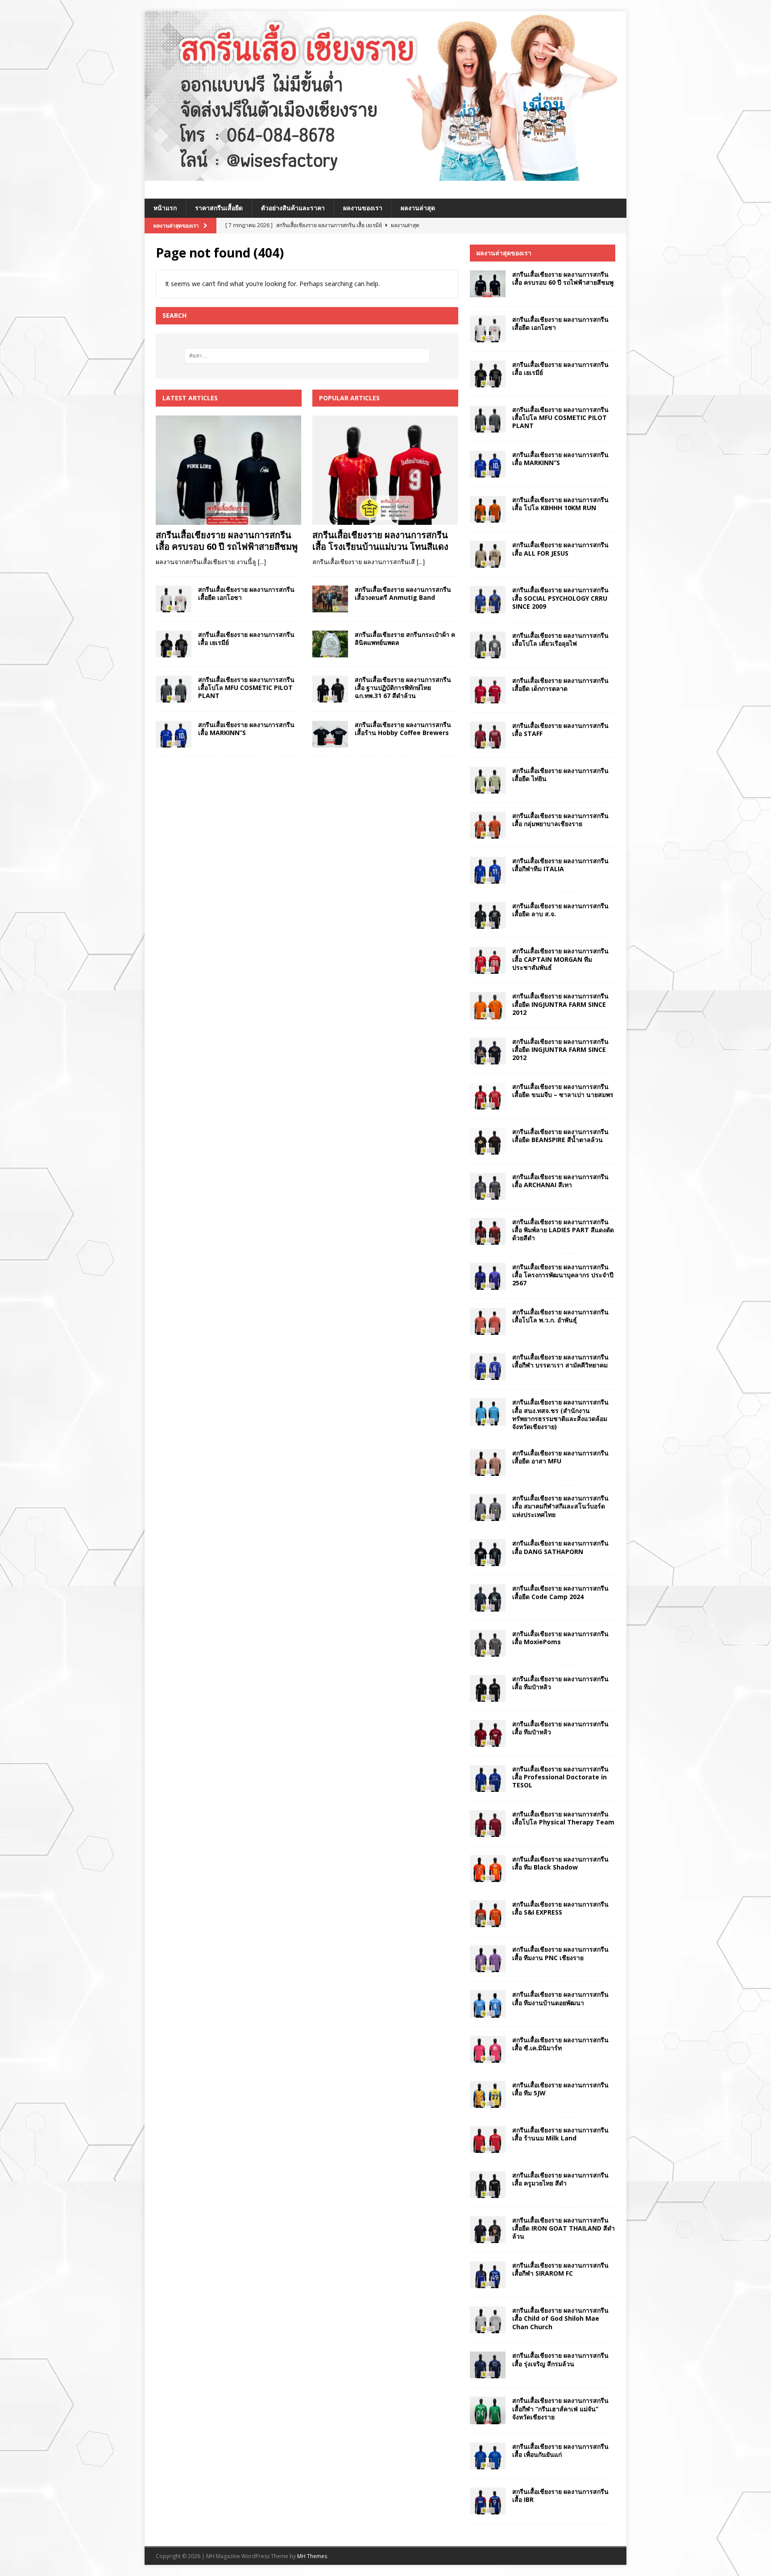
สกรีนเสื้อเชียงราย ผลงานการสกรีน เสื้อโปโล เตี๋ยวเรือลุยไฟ (560, 639)
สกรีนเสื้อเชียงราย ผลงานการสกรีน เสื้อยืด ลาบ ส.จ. (560, 910)
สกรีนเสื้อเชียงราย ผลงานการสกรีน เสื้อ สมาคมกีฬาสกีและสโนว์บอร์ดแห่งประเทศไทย (560, 1506)
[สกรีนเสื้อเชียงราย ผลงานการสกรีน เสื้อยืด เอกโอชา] (174, 599)
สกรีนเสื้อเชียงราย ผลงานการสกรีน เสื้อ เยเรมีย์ (246, 638)
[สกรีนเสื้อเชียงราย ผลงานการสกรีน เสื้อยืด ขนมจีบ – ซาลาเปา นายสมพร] (488, 1096)
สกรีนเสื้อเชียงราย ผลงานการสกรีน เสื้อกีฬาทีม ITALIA (560, 865)
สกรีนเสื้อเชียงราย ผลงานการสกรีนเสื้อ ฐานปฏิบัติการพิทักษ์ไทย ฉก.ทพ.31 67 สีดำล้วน (403, 688)
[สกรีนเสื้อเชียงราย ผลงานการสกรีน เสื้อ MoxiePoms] (488, 1643)
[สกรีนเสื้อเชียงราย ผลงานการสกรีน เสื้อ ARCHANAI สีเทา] (488, 1186)
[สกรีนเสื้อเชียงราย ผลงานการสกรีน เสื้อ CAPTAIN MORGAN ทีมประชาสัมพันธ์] (488, 960)
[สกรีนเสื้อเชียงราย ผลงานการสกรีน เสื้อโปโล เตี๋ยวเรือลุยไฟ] (488, 645)
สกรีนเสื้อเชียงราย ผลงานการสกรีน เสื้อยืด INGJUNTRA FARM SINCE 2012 (560, 1004)
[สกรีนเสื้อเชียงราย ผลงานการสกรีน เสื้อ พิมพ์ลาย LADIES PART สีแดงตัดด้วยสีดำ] (488, 1231)
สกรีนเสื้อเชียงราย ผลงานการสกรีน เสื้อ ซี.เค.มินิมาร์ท (560, 2044)
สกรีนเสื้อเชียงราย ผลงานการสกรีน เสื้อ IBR (560, 2495)
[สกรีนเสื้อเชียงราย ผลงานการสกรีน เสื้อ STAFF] (488, 735)
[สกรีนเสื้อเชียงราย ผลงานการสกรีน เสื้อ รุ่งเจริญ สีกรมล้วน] (488, 2365)
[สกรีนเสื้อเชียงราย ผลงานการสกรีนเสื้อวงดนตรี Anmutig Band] (330, 599)
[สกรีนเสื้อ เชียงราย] (385, 176)
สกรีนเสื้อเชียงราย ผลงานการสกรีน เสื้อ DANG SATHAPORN (560, 1547)
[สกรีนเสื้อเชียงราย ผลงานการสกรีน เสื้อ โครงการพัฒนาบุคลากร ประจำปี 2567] (488, 1276)
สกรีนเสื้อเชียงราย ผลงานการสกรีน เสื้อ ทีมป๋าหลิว (560, 1683)
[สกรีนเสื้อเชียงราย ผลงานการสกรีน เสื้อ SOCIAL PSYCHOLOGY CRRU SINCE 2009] (488, 599)
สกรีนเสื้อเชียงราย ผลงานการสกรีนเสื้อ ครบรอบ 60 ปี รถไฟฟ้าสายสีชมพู (227, 541)
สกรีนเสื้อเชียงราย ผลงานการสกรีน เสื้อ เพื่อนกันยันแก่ (560, 2450)
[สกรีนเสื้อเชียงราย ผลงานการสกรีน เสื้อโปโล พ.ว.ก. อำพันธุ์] (488, 1321)
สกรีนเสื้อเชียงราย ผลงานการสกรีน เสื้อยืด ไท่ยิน (560, 775)
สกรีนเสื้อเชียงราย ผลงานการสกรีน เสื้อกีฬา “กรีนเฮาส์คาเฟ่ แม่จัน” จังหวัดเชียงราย (560, 2408)
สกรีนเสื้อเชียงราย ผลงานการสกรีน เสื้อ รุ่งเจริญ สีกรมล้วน (560, 2359)
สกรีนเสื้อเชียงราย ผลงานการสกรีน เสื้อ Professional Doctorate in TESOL (560, 1777)
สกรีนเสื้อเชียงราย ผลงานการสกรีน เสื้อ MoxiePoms (560, 1638)
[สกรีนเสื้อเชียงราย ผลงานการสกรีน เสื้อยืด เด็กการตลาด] (488, 690)
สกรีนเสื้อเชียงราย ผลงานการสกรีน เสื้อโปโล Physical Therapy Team (563, 1818)
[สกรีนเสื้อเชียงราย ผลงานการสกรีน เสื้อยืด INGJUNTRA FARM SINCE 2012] (488, 1005)
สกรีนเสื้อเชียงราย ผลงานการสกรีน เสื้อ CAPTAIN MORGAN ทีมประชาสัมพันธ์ (560, 959)
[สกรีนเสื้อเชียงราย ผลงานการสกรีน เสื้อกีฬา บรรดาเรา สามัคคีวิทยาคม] (488, 1367)
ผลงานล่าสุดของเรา (504, 253)
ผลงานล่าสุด (418, 208)
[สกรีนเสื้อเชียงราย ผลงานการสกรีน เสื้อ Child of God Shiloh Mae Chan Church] (488, 2320)
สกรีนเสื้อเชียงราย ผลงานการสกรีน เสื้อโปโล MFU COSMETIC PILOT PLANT (246, 688)
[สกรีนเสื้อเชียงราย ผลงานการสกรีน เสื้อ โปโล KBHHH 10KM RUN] (488, 509)
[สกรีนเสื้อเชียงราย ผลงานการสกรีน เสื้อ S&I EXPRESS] (488, 1914)
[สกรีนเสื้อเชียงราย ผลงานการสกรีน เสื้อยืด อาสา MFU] (488, 1463)
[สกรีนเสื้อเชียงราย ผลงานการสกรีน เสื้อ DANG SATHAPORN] (488, 1553)
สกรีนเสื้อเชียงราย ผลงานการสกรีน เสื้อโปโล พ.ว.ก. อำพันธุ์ (560, 1316)
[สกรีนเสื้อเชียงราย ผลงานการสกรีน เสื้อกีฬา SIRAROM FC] (488, 2275)
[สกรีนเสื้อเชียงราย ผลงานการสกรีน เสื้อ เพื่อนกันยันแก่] (488, 2456)
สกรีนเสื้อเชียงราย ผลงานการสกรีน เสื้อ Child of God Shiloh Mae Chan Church (560, 2318)
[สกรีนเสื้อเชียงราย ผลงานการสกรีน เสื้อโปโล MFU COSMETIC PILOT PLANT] (174, 689)
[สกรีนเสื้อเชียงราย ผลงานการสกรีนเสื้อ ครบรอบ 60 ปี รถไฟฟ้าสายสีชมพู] (229, 470)
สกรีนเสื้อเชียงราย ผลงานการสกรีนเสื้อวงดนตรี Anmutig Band (403, 593)
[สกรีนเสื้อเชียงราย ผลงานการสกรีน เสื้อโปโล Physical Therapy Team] (488, 1824)
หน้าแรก (165, 208)
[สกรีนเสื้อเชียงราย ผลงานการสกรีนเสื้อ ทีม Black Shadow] (488, 1869)
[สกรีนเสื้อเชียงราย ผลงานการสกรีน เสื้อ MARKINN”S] (174, 734)
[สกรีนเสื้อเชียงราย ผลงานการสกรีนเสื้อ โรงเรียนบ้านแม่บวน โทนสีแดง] (385, 470)
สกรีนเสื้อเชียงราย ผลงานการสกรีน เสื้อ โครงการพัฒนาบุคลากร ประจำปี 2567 (563, 1275)
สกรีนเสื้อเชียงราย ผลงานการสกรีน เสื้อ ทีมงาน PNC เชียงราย (560, 1953)
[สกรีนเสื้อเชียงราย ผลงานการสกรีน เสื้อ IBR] (488, 2501)
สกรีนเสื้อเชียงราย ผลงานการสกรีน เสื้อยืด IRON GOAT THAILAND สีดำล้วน (564, 2228)
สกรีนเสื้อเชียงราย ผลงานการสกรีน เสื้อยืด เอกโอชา (246, 593)
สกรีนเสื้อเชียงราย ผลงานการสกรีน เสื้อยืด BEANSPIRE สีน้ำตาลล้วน (560, 1136)
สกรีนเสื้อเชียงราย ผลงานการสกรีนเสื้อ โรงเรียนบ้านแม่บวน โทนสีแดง (380, 541)
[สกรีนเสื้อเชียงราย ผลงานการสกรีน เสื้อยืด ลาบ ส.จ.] (488, 915)
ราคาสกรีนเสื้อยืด (219, 208)
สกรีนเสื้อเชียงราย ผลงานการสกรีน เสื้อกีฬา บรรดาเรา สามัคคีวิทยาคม (560, 1361)
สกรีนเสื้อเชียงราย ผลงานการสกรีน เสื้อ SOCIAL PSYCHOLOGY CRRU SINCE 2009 (560, 598)
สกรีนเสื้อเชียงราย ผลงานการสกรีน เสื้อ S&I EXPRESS (560, 1908)
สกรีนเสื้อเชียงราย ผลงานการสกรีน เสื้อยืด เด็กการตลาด (560, 684)
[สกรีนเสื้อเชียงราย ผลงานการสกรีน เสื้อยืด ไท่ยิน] (488, 780)
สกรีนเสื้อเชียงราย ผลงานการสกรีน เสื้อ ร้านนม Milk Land (560, 2134)
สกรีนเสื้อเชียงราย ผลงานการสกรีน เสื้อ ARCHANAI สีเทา (560, 1181)
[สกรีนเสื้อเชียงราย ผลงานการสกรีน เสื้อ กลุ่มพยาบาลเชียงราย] (488, 825)
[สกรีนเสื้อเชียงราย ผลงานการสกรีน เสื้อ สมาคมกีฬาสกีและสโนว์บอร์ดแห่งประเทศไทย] (488, 1508)
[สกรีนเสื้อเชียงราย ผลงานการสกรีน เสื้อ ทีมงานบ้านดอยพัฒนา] (488, 2004)
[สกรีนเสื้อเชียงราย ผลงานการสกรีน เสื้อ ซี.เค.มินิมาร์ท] (488, 2049)
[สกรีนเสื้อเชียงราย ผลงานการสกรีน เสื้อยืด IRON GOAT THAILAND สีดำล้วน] (488, 2230)
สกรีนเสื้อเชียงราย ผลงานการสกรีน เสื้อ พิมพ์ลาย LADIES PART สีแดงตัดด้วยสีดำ (563, 1230)
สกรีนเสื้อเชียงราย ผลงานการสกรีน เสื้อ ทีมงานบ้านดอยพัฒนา (560, 1998)
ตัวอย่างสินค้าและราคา (293, 208)
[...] (262, 562)
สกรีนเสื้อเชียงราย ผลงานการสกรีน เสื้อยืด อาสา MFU (560, 1457)
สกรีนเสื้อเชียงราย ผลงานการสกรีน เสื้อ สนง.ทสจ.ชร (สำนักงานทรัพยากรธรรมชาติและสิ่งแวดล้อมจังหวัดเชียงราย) (560, 1414)
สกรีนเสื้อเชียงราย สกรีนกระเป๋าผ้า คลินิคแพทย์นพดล (405, 638)
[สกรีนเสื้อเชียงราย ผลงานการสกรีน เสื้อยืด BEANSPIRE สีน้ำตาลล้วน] (488, 1141)
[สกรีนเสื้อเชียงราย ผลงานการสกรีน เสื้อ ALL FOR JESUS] (488, 554)
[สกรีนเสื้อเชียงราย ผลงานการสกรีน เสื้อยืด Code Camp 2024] (488, 1598)
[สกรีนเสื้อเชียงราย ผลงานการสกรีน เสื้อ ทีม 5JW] (488, 2094)
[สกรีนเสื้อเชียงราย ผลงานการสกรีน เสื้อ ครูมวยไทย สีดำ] (488, 2185)
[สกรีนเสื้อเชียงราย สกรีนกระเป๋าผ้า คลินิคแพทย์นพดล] (330, 644)
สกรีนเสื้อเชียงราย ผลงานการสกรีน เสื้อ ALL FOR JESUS (560, 549)
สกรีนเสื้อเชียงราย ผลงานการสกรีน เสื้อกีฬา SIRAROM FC (560, 2269)
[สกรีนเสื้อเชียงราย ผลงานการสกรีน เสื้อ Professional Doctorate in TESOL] (488, 1778)
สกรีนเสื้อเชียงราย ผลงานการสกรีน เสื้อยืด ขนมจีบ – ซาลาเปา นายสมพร (563, 1091)
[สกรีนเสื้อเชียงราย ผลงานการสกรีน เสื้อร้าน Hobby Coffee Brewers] (330, 734)
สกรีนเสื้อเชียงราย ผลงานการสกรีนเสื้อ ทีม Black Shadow (560, 1863)
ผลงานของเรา (363, 208)
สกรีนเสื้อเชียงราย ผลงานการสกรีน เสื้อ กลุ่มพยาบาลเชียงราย (560, 820)
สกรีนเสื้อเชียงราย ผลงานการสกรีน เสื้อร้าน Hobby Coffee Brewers (403, 729)
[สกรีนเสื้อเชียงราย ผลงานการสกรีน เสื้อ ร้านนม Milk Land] (488, 2140)
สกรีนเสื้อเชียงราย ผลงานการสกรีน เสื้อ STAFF (560, 729)
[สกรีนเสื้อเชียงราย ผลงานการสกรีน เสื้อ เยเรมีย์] (174, 644)
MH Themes (312, 2556)
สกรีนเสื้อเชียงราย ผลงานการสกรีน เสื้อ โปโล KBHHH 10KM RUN (560, 504)
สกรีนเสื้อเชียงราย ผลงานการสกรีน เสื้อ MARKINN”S (246, 729)
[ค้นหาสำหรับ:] (307, 356)
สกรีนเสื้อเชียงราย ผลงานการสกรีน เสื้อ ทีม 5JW (560, 2089)
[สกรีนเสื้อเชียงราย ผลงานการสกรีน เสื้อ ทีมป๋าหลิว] (488, 1688)
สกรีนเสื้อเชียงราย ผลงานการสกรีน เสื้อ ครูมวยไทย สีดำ (560, 2179)
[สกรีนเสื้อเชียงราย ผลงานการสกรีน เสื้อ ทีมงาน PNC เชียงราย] (488, 1959)
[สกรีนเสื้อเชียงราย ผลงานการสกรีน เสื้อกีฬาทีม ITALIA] (488, 870)
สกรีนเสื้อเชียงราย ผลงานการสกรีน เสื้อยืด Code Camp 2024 (560, 1592)
